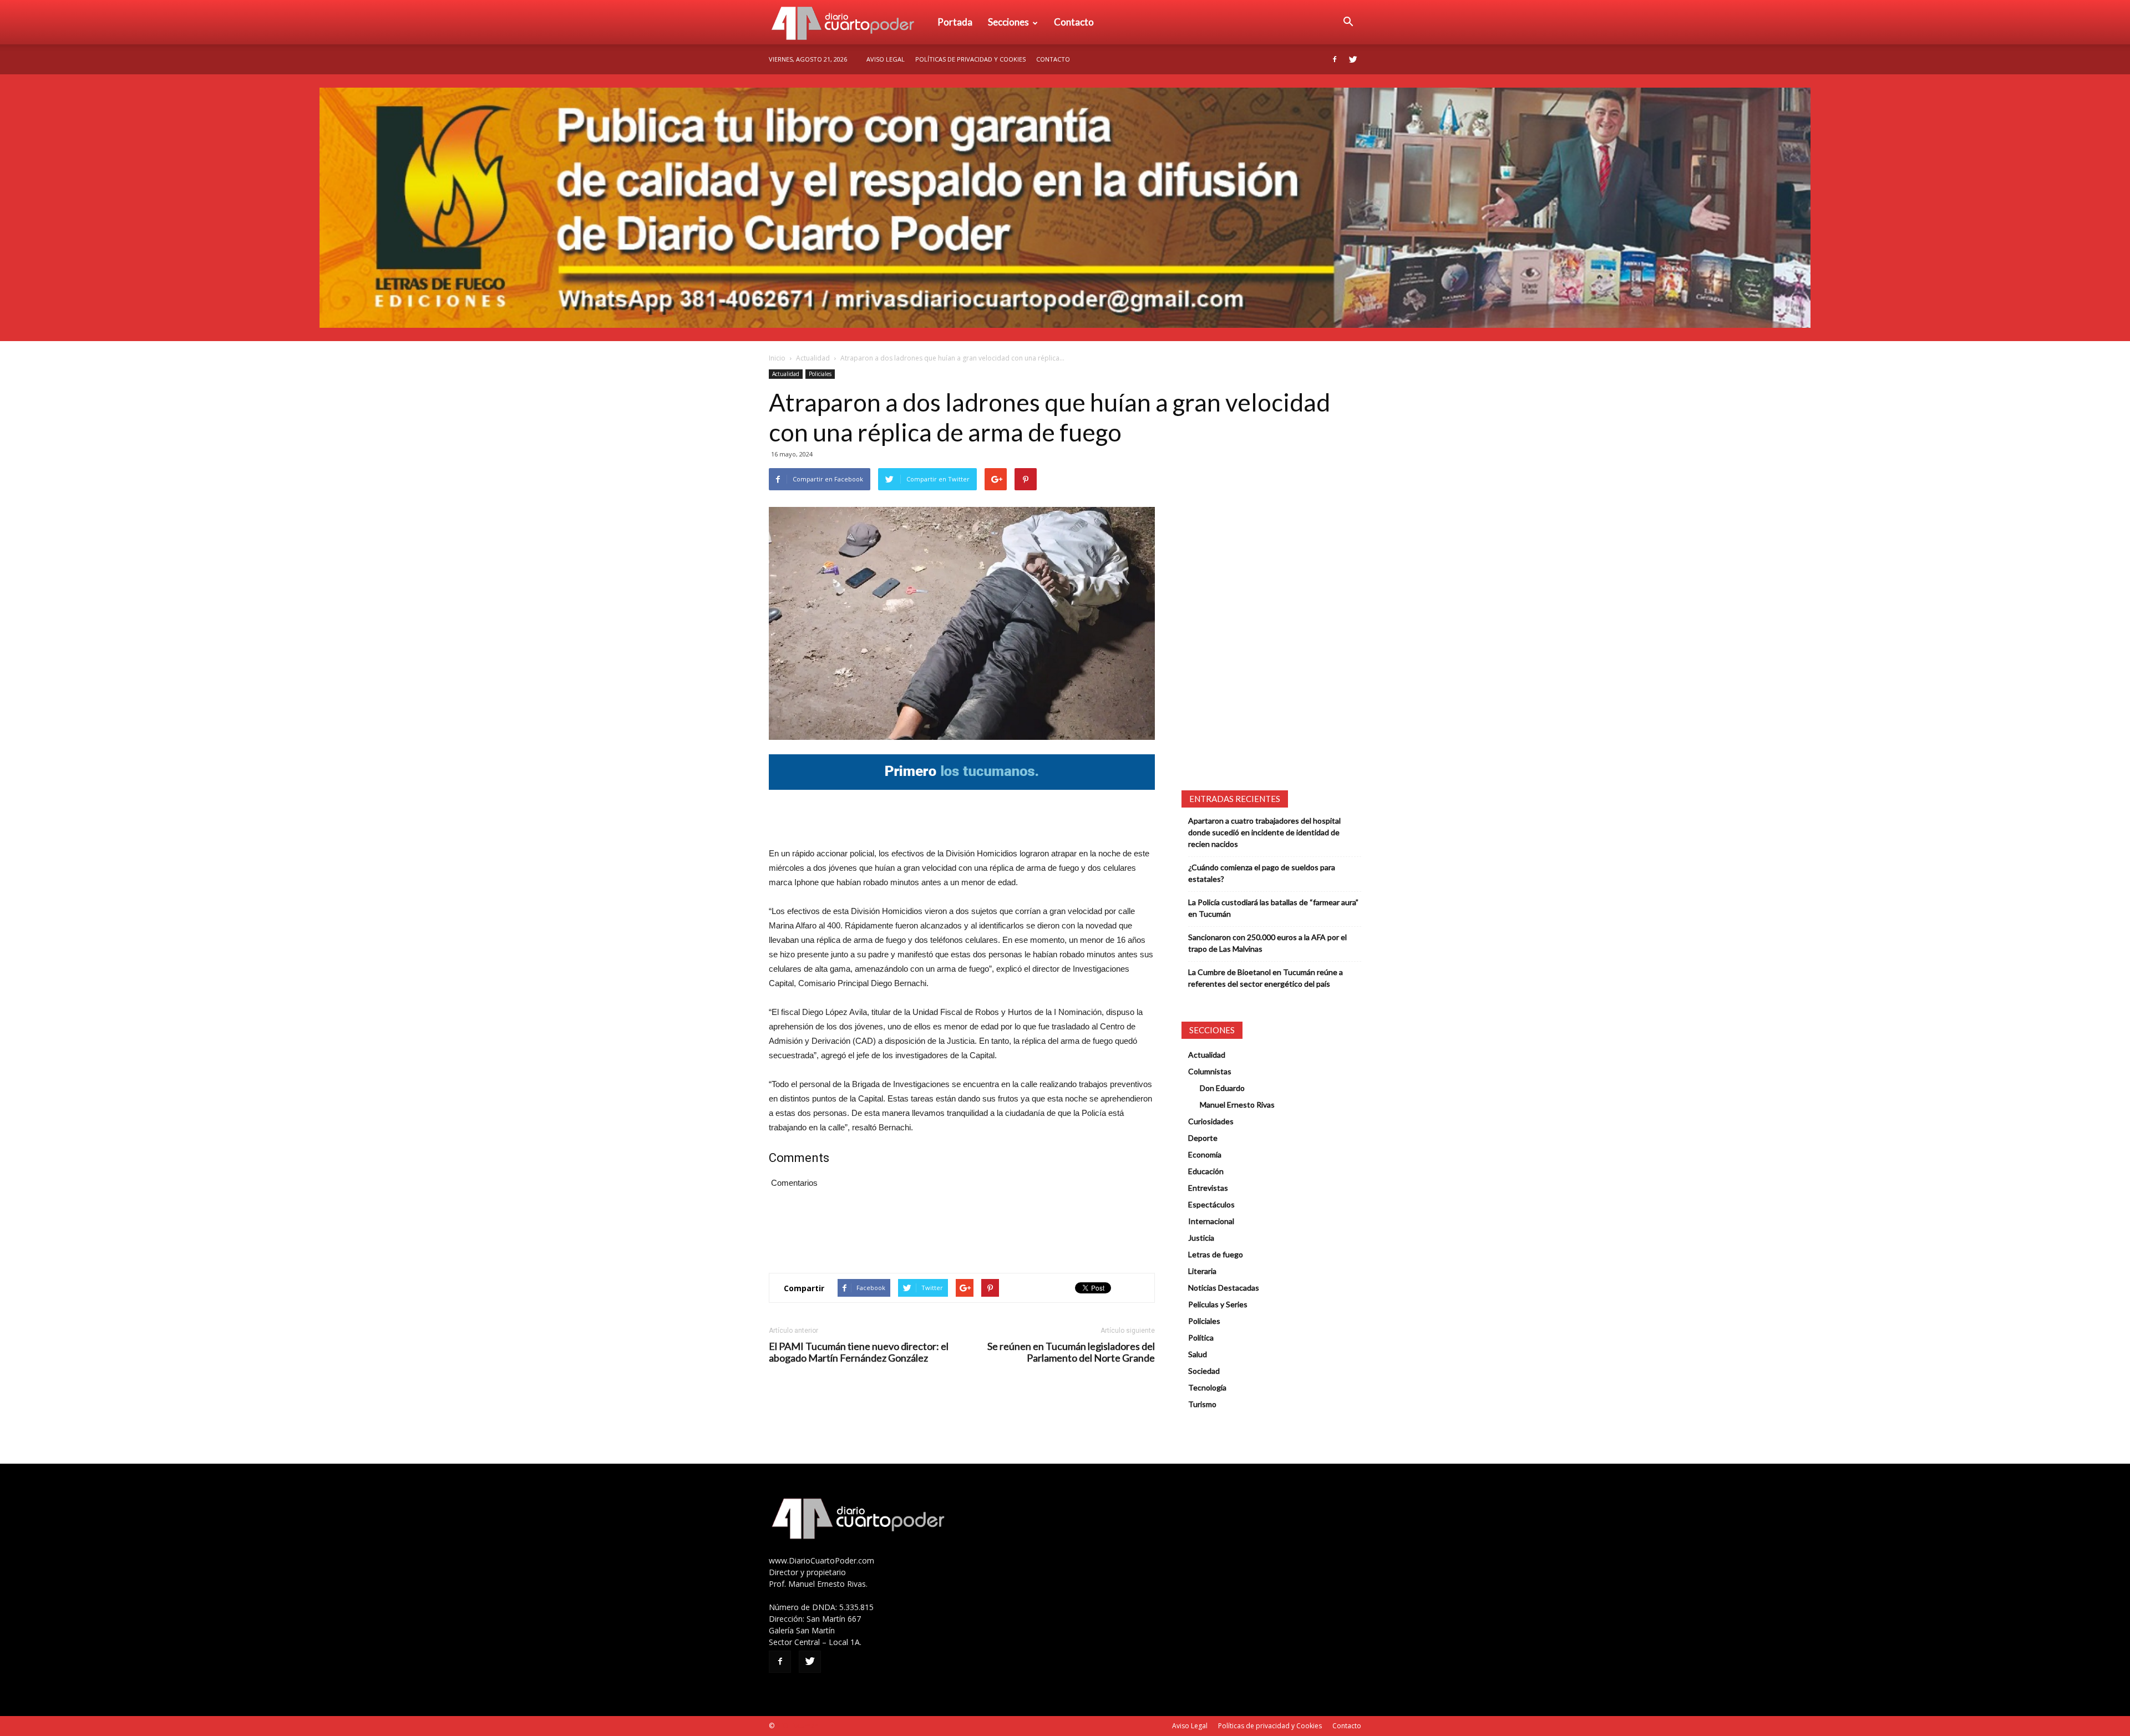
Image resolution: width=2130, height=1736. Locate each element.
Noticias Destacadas (1224, 1288)
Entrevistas (1208, 1188)
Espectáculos (1211, 1204)
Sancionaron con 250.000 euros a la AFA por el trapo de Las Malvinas (1267, 943)
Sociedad (1204, 1371)
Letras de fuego (1216, 1254)
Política (1201, 1337)
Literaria (1202, 1271)
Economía (1205, 1154)
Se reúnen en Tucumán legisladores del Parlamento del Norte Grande (1071, 1352)
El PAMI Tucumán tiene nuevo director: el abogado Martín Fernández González (859, 1352)
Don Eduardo (1222, 1088)
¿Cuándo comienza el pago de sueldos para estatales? (1262, 873)
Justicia (1201, 1238)
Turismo (1202, 1404)
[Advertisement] (962, 818)
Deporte (1203, 1138)
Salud (1198, 1354)
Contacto (1074, 22)
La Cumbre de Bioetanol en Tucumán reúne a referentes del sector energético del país (1266, 978)
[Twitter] (1353, 59)
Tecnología (1207, 1387)
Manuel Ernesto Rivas (1237, 1105)
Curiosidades (1211, 1121)
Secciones (1008, 22)
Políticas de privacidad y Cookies (970, 59)
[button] (1348, 22)
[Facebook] (1335, 59)
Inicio (777, 358)
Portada (955, 22)
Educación (1206, 1171)
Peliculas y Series (1218, 1304)
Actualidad (813, 358)
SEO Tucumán (797, 1726)
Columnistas (1210, 1071)
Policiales (820, 374)
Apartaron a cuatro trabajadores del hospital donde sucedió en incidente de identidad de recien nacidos (1264, 832)
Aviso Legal (886, 59)
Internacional (1211, 1221)
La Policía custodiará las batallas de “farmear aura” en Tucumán (1273, 908)
